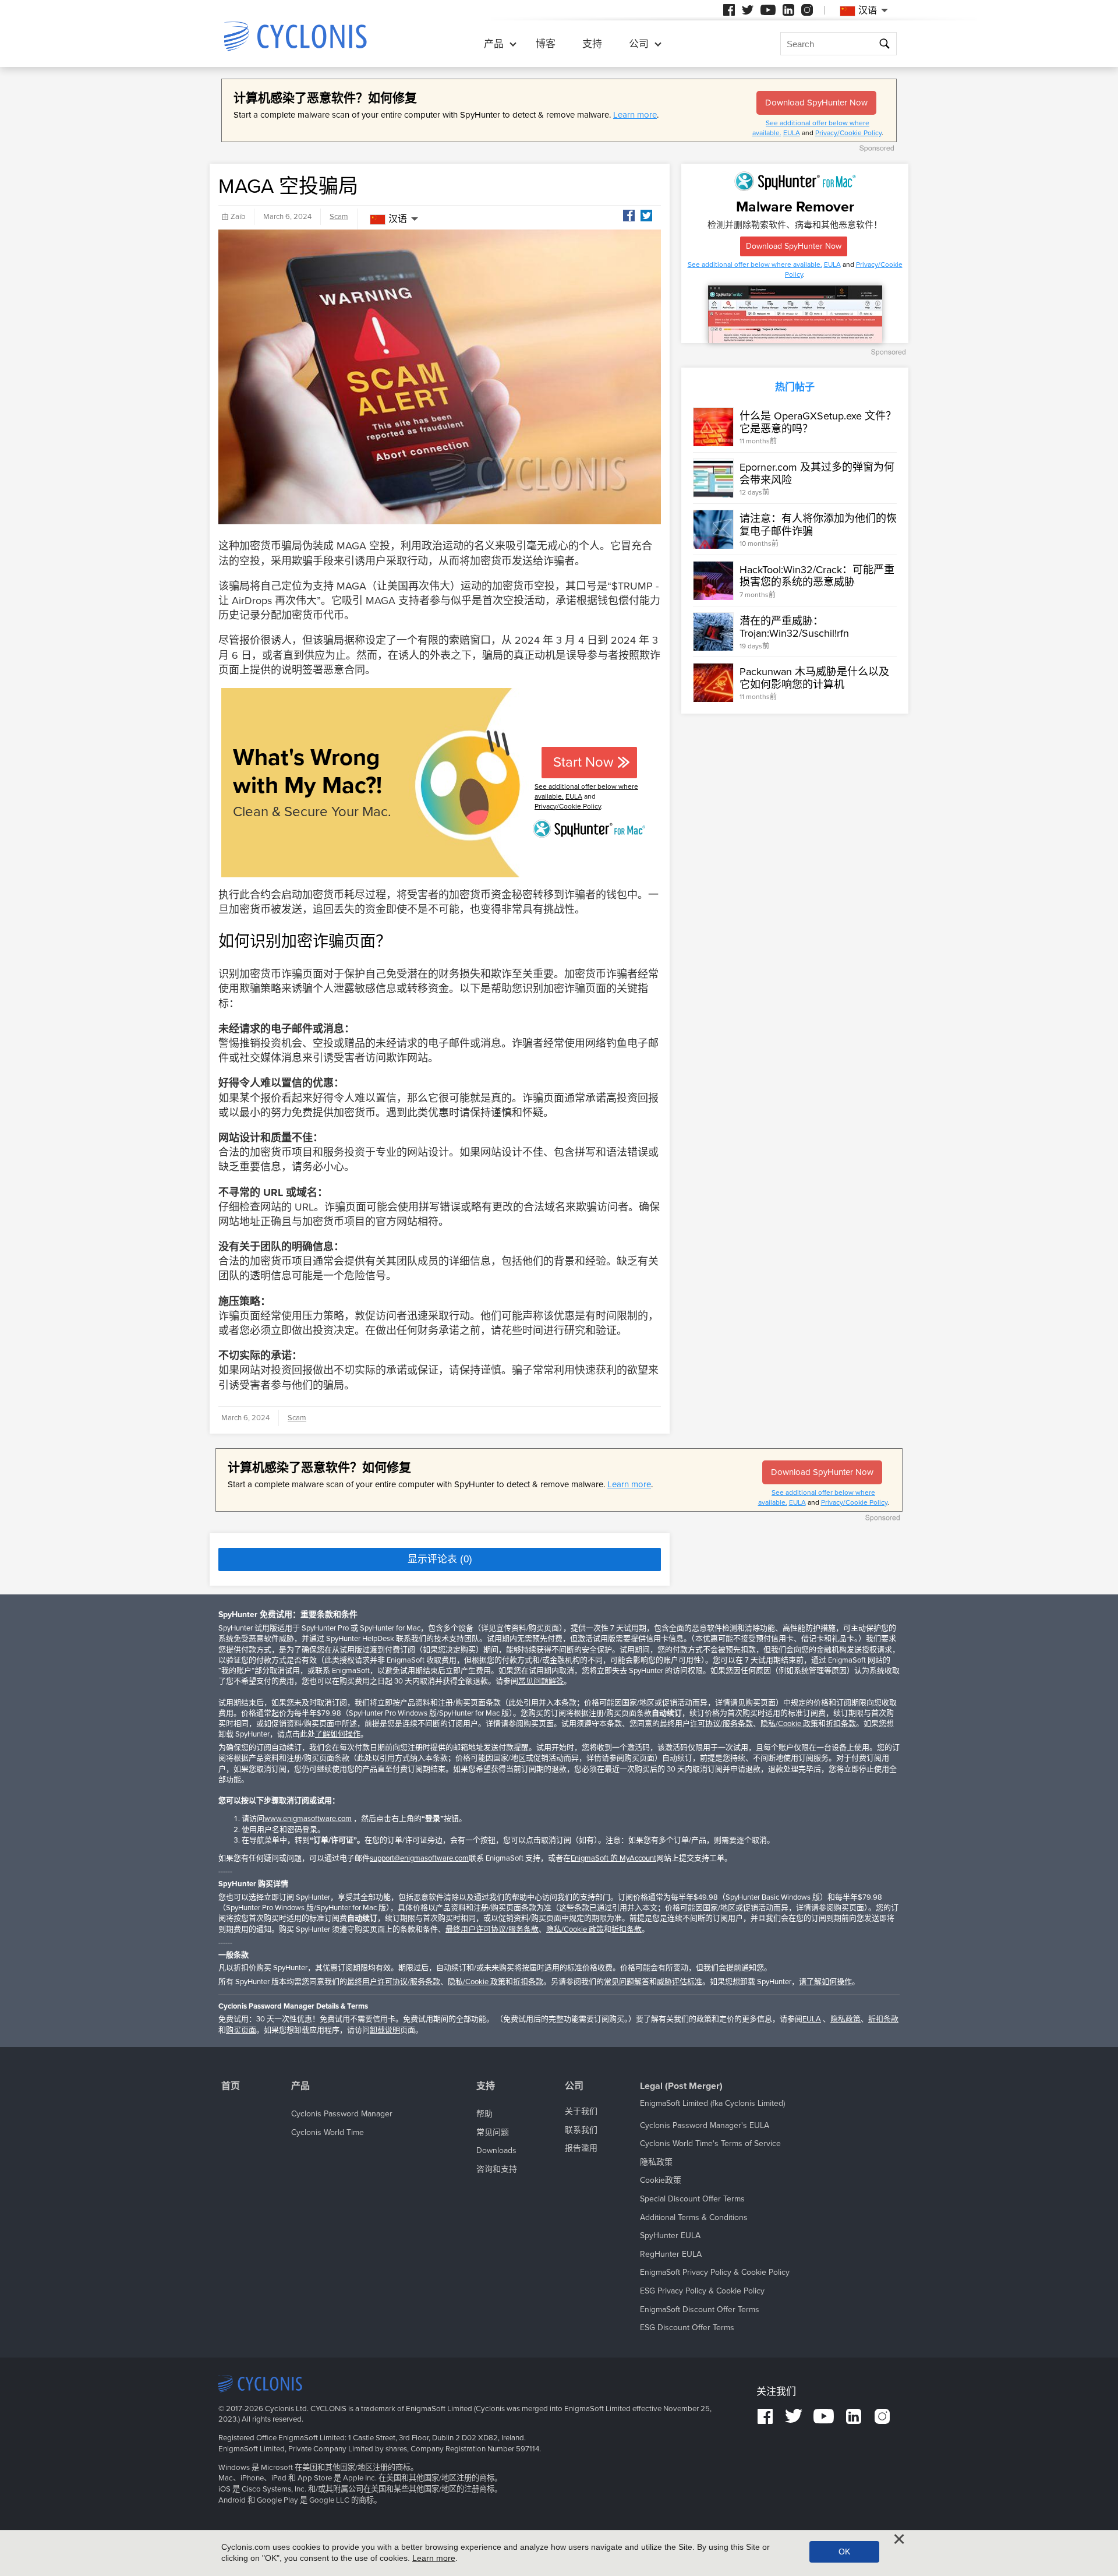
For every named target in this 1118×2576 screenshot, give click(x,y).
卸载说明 (385, 2030)
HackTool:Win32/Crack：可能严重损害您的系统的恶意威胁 (817, 576)
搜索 (885, 45)
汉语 (398, 219)
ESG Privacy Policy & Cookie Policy (702, 2291)
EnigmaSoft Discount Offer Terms (700, 2309)
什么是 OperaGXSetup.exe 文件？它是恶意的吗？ (818, 422)
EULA (792, 133)
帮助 (484, 2114)
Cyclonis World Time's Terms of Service (710, 2143)
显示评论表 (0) (440, 1559)
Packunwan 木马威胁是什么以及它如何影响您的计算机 (814, 678)
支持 (592, 44)
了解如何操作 (338, 1734)
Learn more (635, 115)
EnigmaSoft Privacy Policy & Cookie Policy (715, 2272)
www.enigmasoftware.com (308, 1819)
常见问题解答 (541, 1681)
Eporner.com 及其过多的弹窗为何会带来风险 (817, 474)
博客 (546, 44)
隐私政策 (845, 2019)
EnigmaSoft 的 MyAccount (613, 1858)
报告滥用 (581, 2148)
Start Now (583, 762)
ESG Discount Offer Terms (687, 2328)
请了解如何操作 (825, 1982)
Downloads (496, 2150)
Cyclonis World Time (328, 2132)
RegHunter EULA (671, 2254)
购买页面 (241, 2030)
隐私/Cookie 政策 (789, 1724)
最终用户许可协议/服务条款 (492, 1929)
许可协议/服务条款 (721, 1724)
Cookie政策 (661, 2180)
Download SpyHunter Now (816, 103)
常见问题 (493, 2132)
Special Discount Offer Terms (692, 2199)
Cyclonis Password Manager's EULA (705, 2125)
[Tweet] (646, 216)
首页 (231, 2086)
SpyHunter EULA (670, 2236)
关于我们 (581, 2111)
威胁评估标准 (680, 1982)
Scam (339, 217)
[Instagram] (807, 10)
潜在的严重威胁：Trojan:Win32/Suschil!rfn (794, 627)
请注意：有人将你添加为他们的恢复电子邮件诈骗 (818, 525)
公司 (639, 44)
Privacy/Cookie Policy (848, 133)
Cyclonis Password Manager (342, 2114)
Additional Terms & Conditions (694, 2217)
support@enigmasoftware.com (419, 1858)
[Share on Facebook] (629, 216)
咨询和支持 (497, 2169)
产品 (494, 44)
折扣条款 (841, 1724)
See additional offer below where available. (755, 264)
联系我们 (581, 2130)
